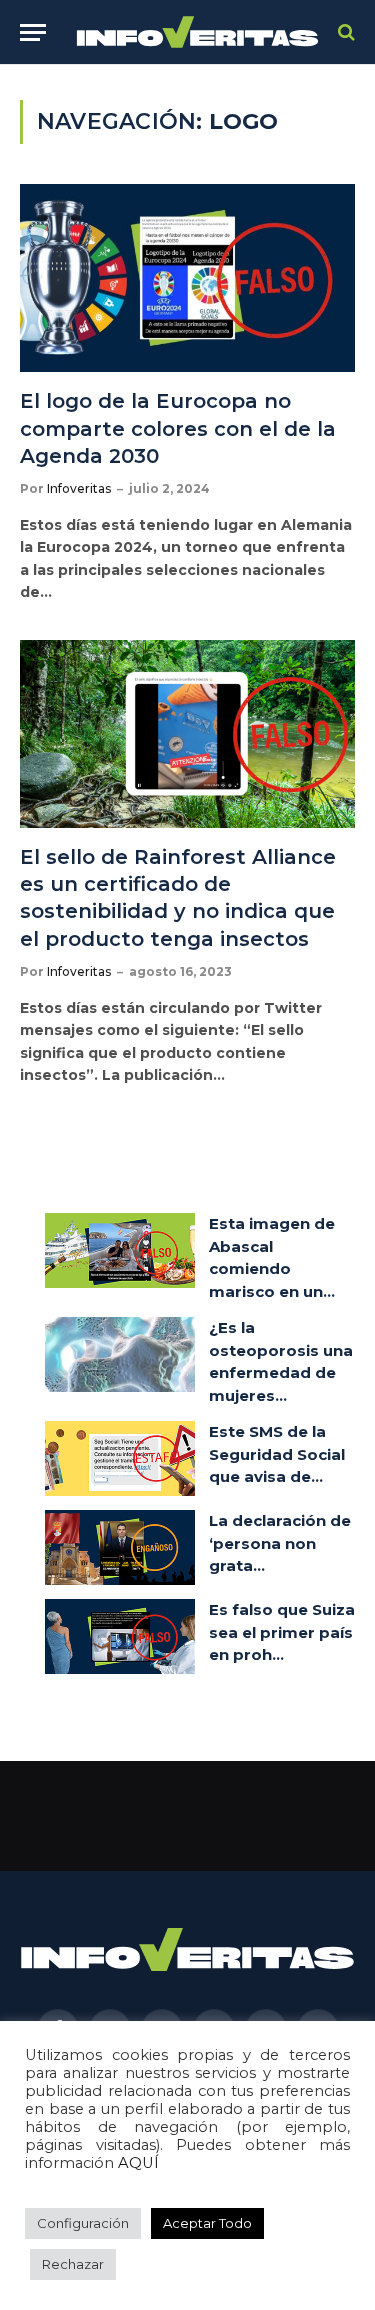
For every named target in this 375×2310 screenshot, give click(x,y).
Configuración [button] (83, 2223)
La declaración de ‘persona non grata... (280, 1543)
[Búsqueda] (344, 32)
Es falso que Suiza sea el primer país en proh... (282, 1632)
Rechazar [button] (73, 2264)
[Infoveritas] (197, 32)
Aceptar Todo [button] (207, 2223)
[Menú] (33, 32)
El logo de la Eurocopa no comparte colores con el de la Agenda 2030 (178, 428)
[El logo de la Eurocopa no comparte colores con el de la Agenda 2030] (187, 278)
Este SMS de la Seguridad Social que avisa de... (277, 1454)
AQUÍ (138, 2163)
